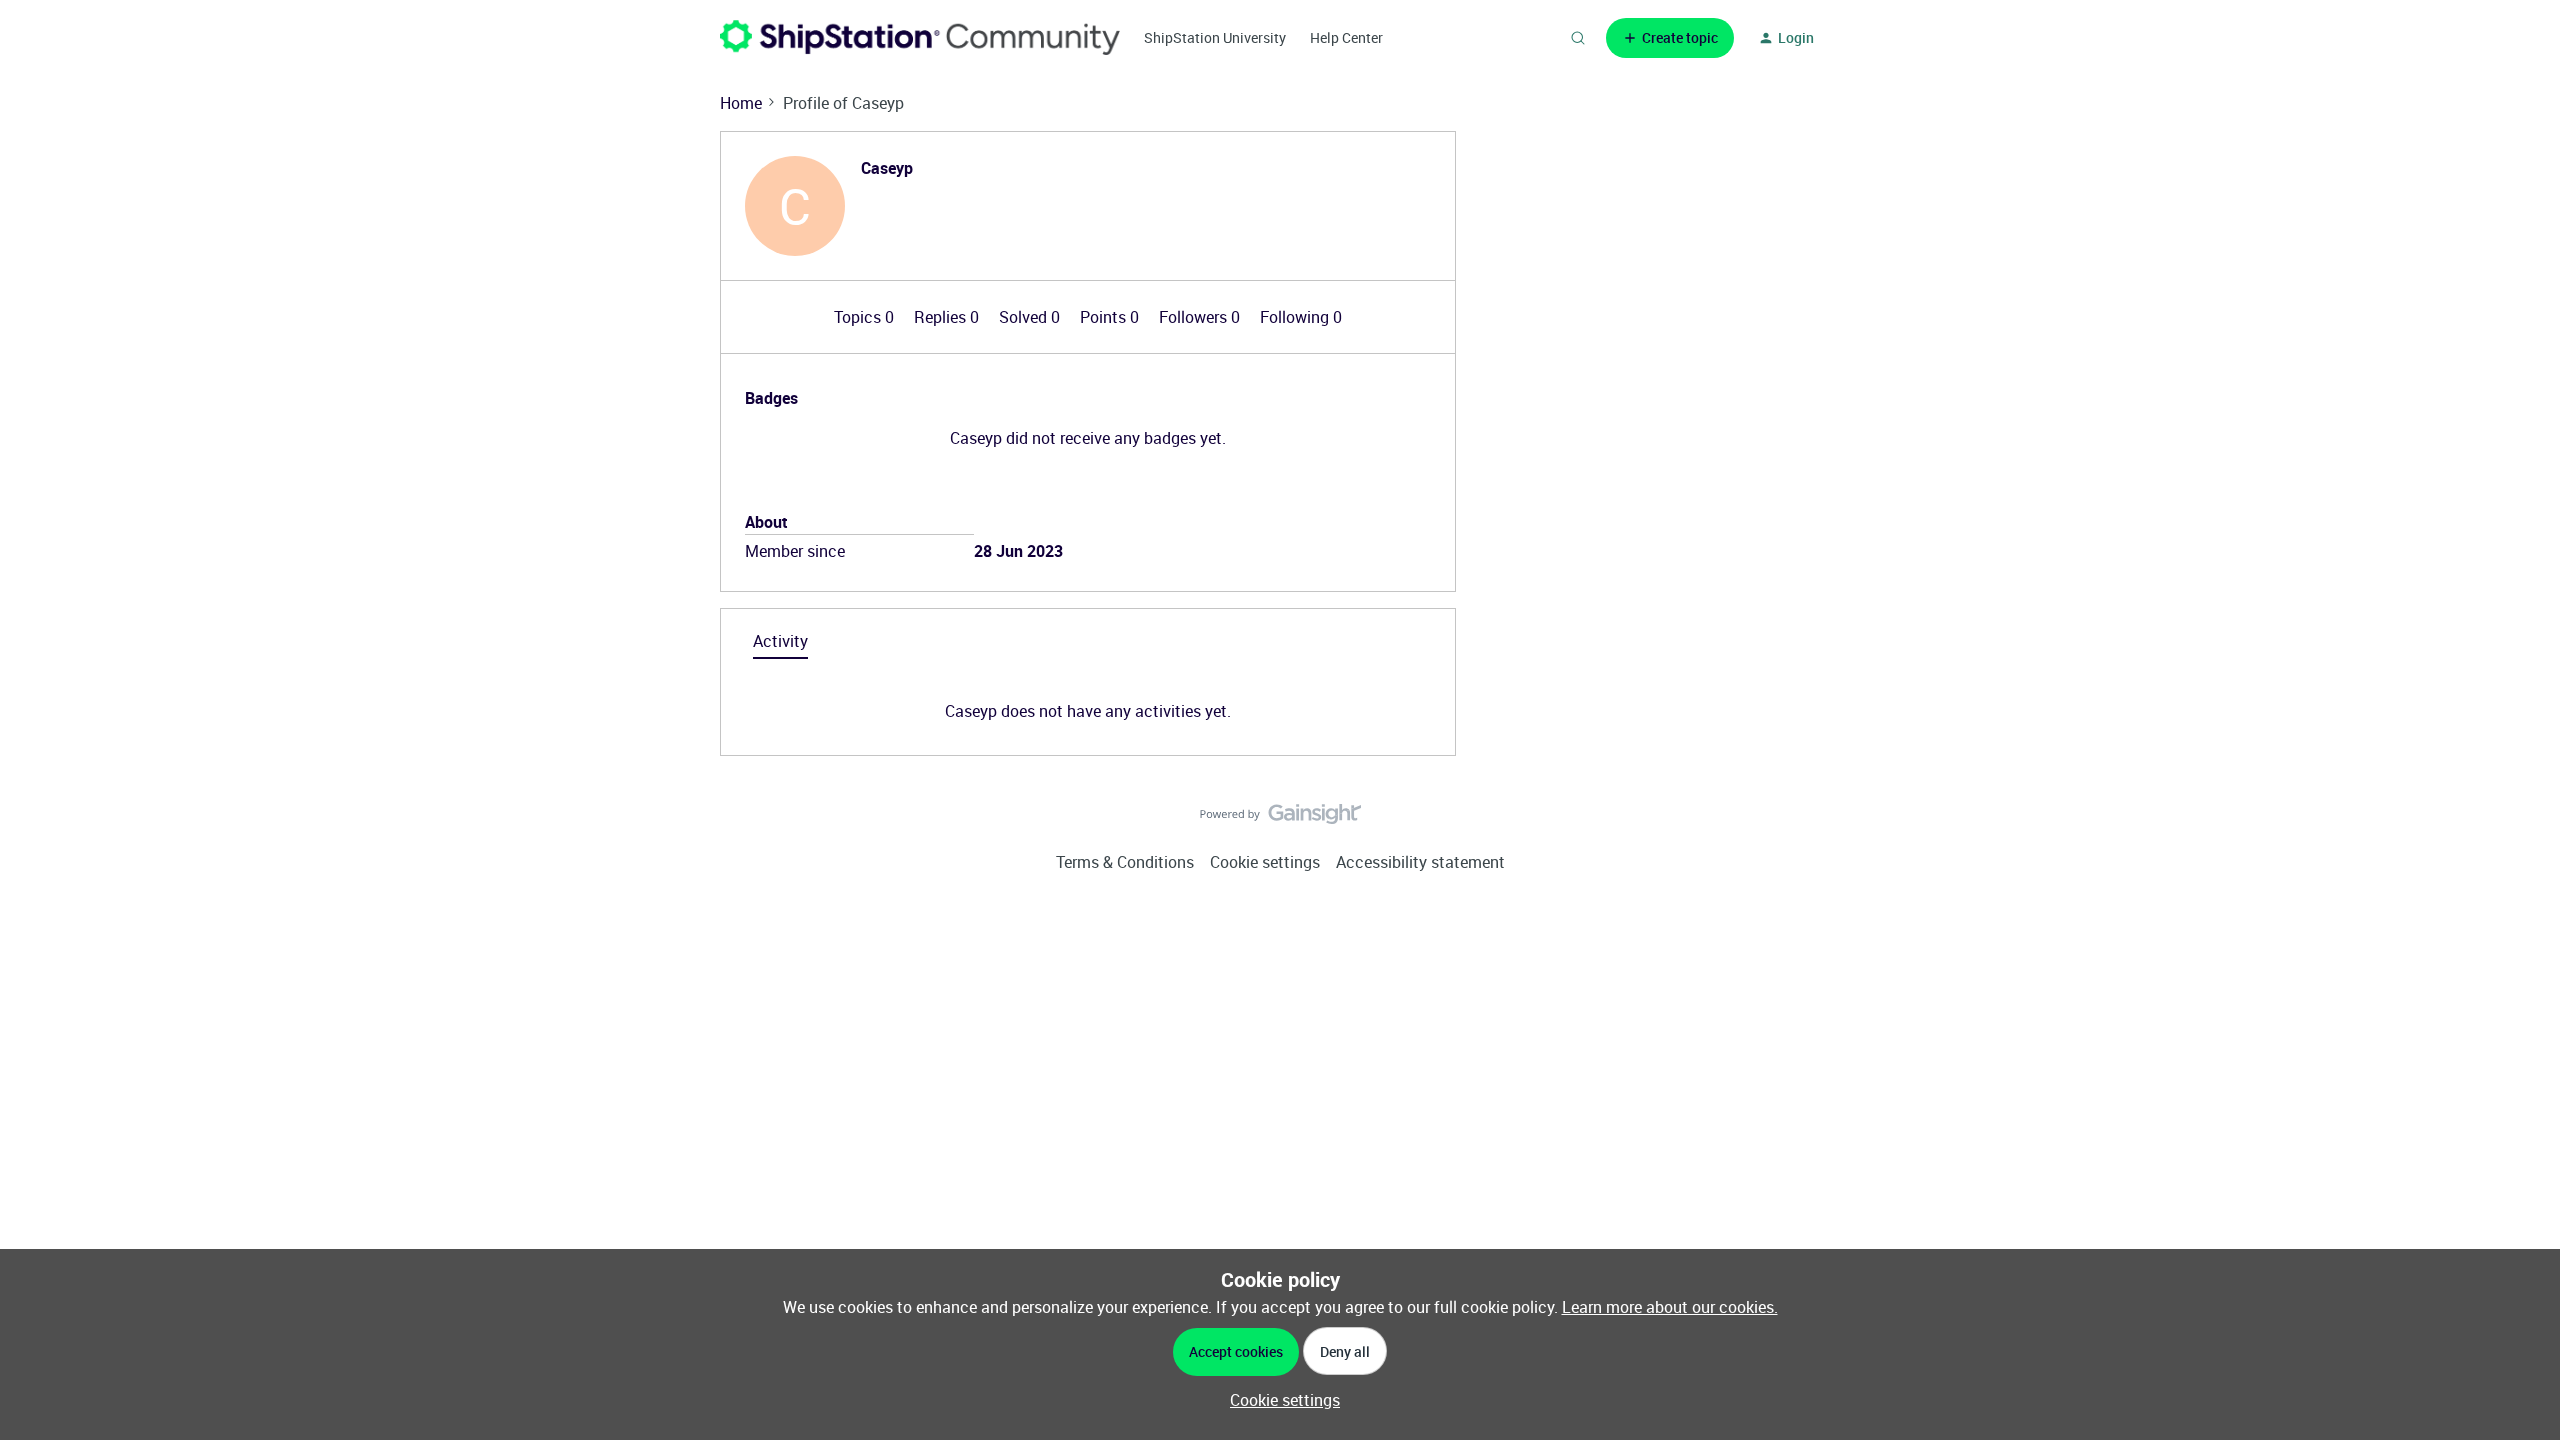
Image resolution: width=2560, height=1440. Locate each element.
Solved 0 (1031, 317)
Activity (780, 641)
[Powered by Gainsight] (1280, 819)
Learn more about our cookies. (1670, 1307)
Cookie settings (1265, 862)
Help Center (1346, 37)
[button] (1670, 38)
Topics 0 (866, 317)
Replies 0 (948, 317)
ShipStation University (1215, 37)
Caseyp (887, 168)
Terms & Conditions (1125, 862)
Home (741, 103)
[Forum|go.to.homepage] (920, 37)
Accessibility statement (1420, 862)
